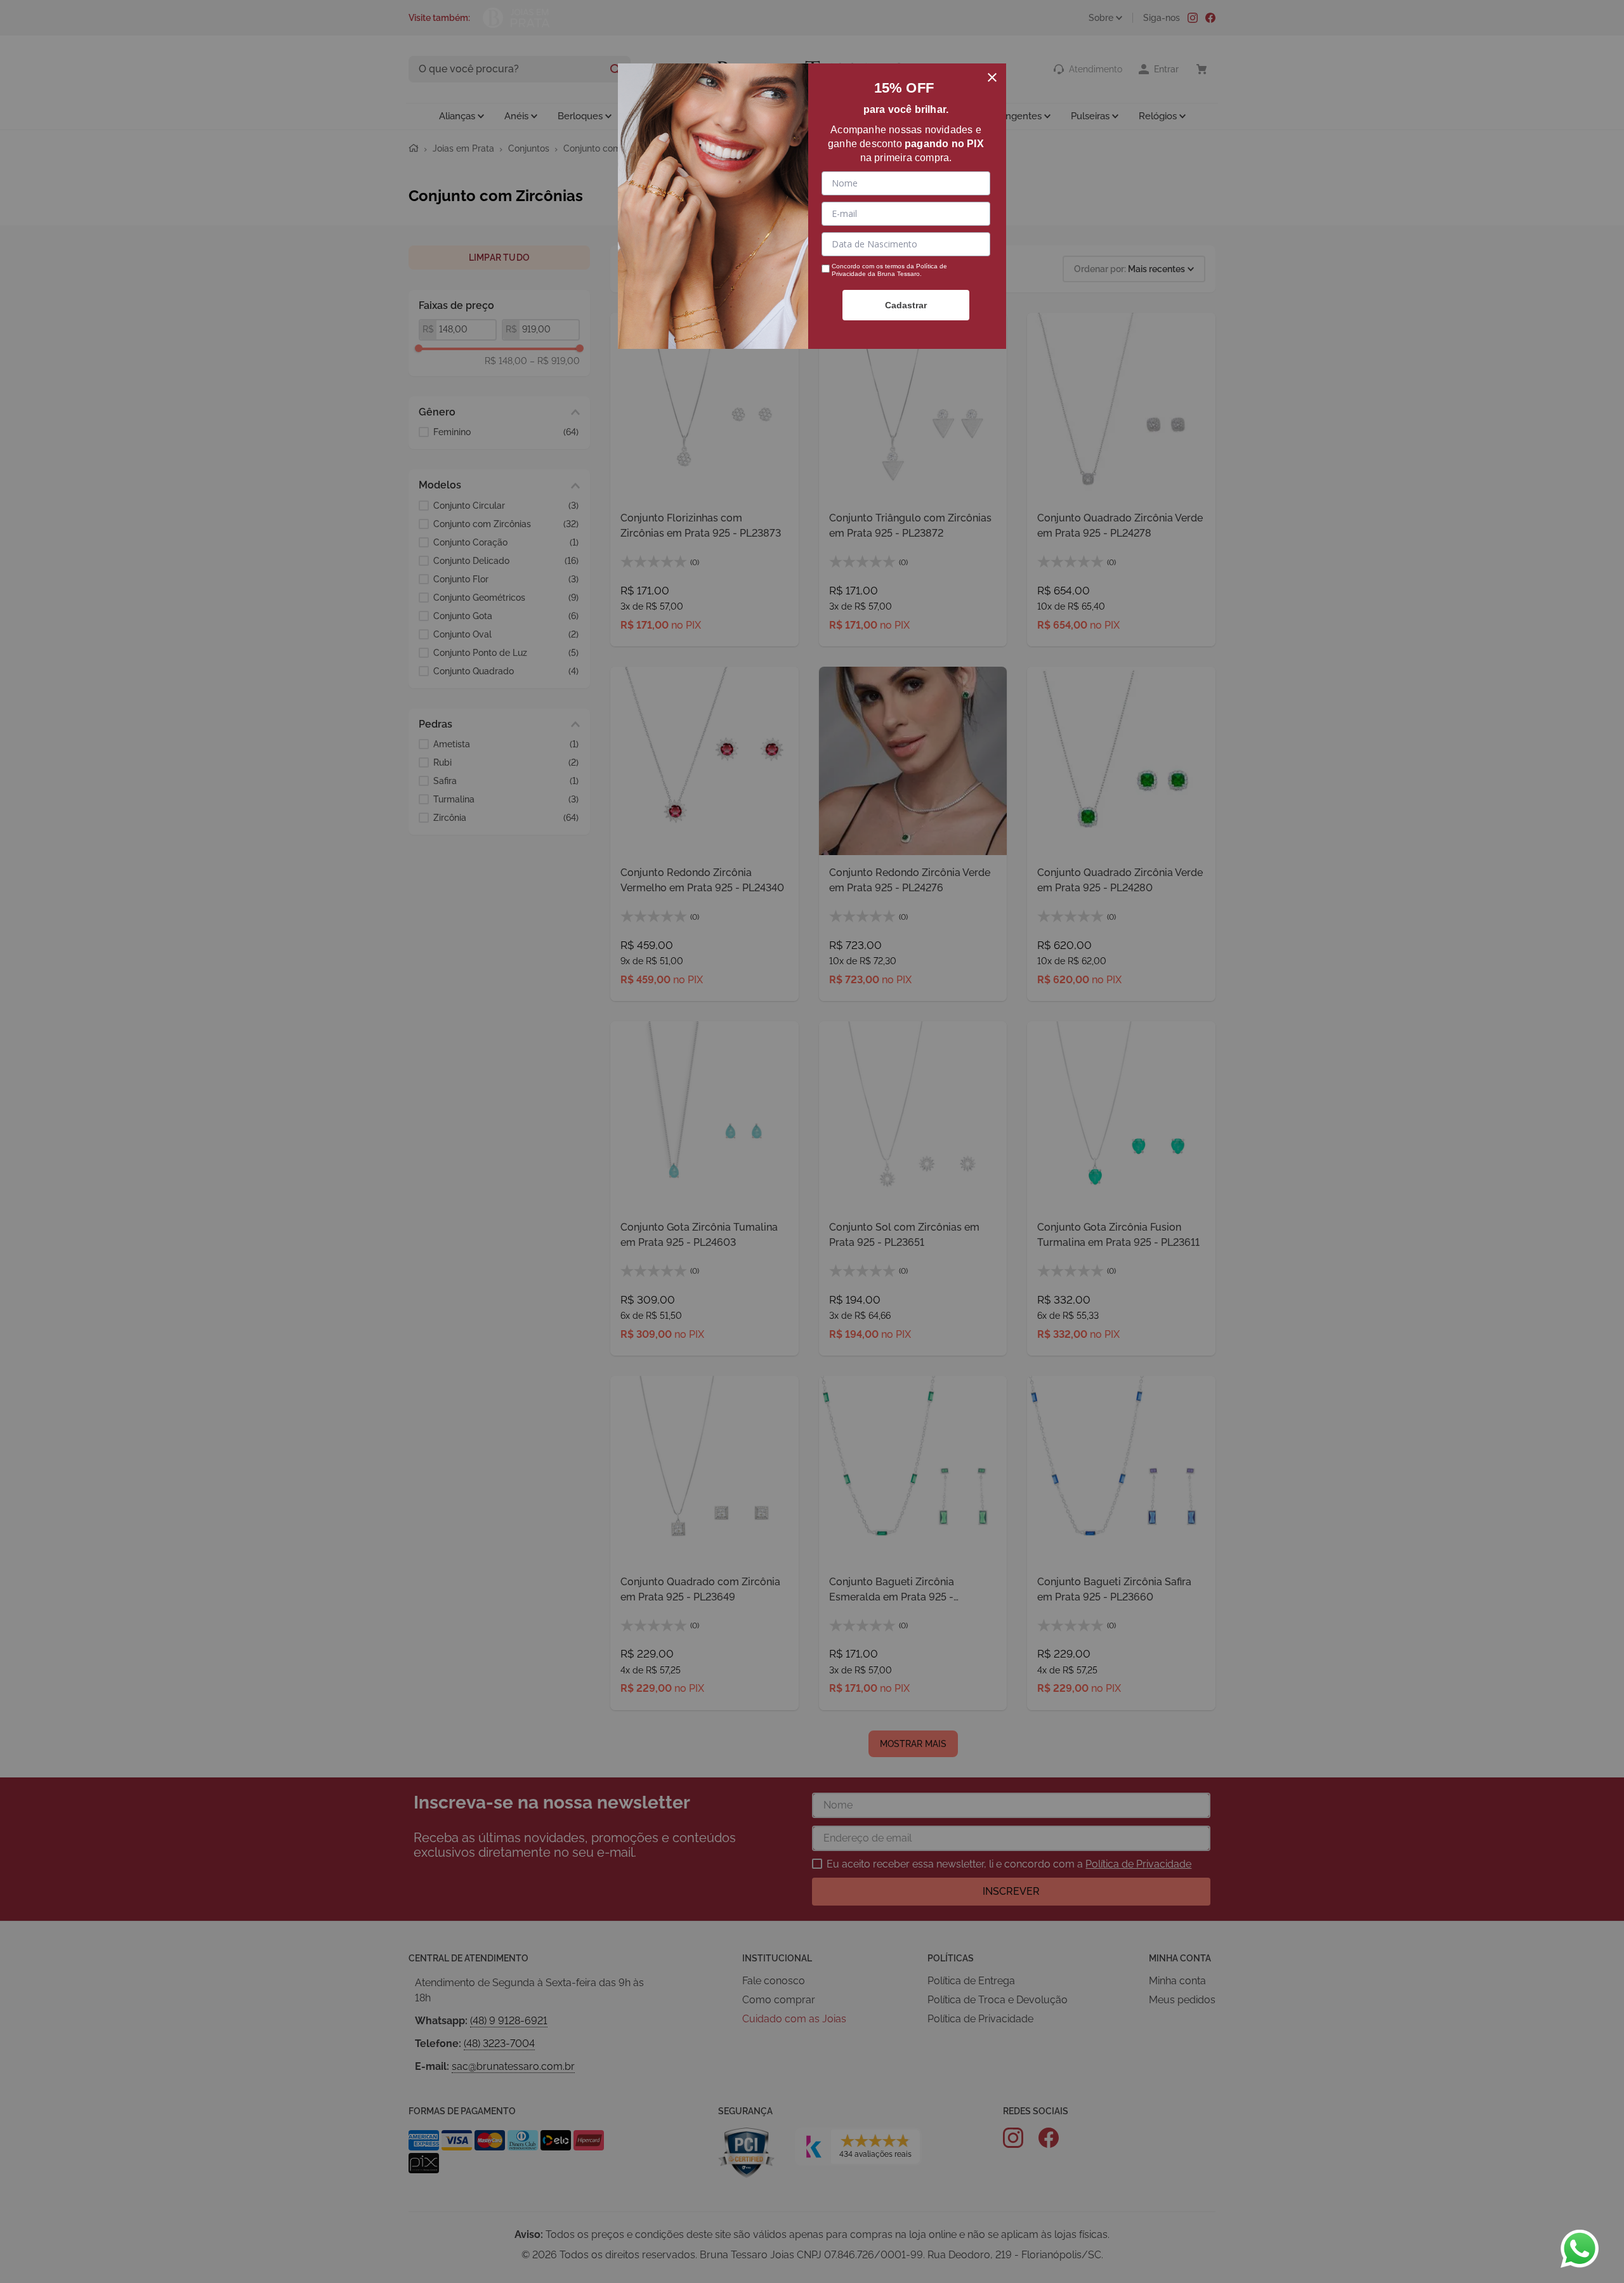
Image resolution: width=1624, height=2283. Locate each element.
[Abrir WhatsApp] (1580, 2249)
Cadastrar (906, 305)
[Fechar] (992, 77)
